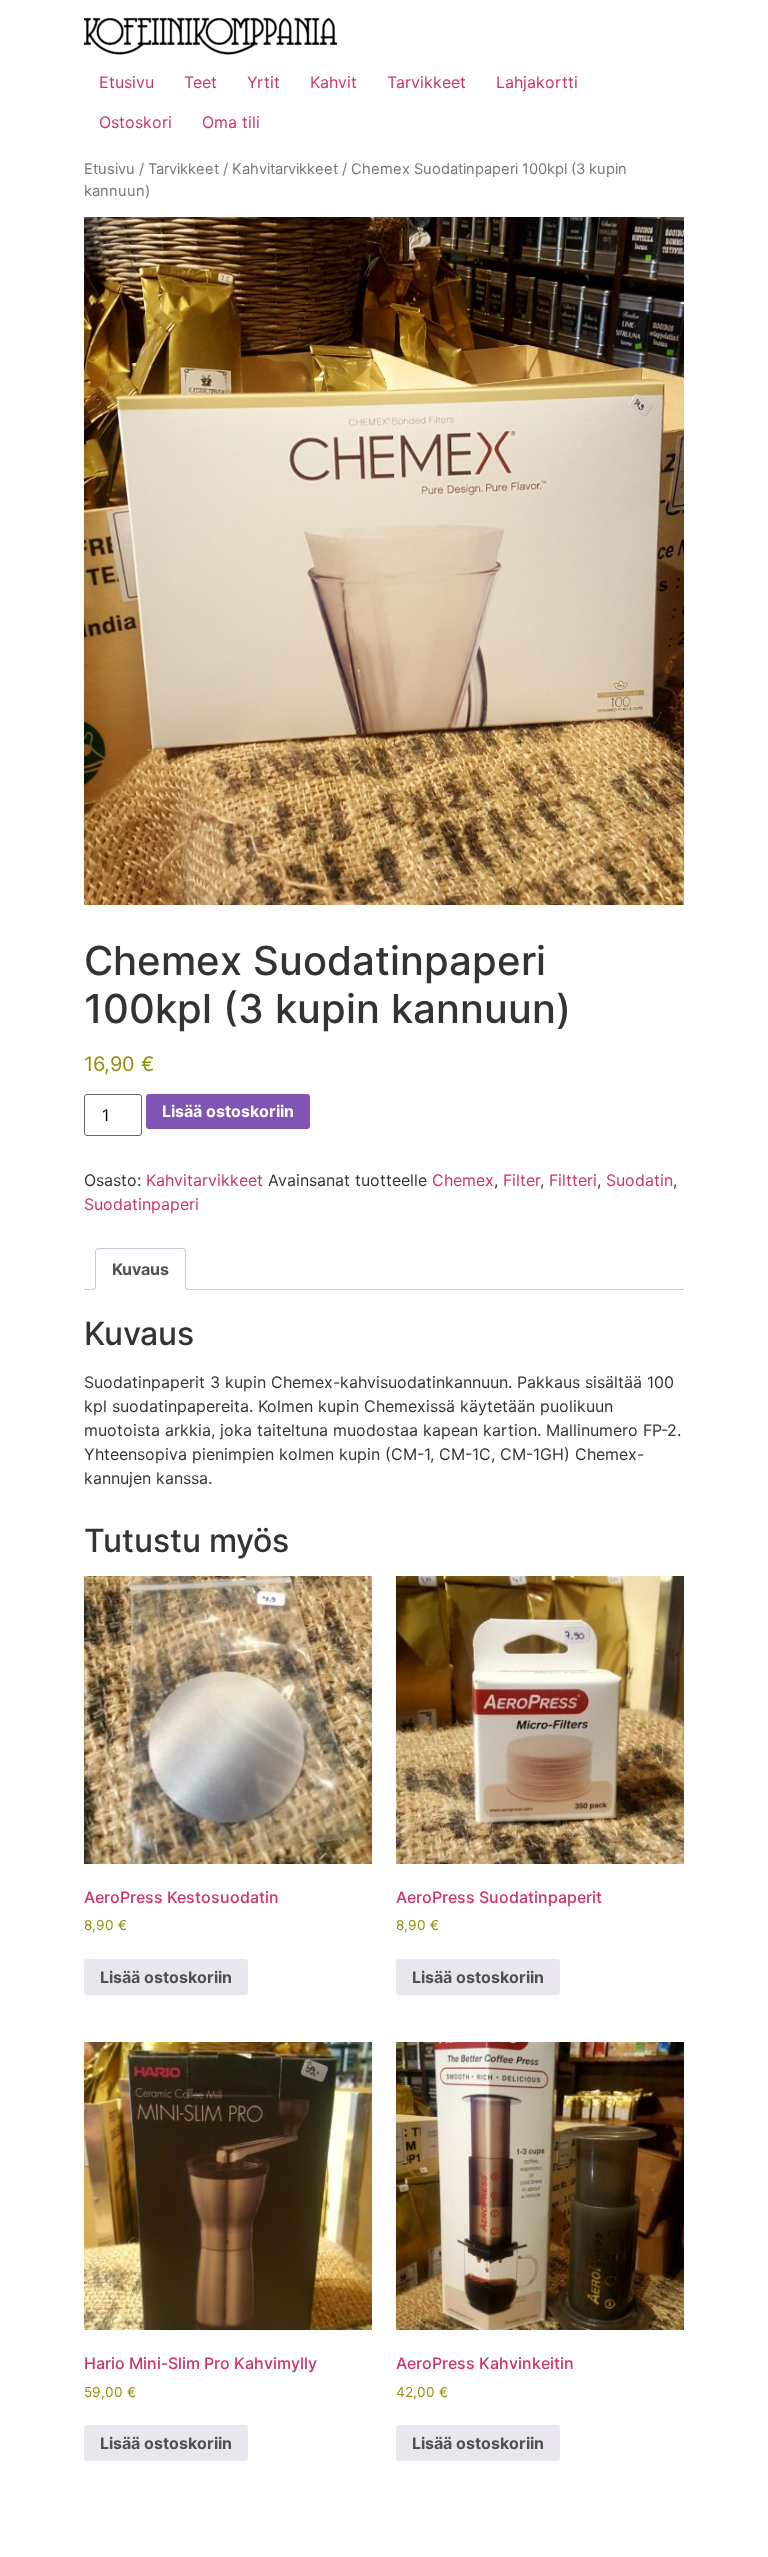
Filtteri (573, 1180)
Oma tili (231, 122)
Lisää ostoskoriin (228, 1111)
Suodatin (639, 1180)
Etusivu (126, 82)
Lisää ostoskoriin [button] (166, 1977)
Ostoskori (135, 122)
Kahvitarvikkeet (285, 169)
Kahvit (333, 82)
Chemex (463, 1180)
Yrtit (263, 82)
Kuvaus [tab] (140, 1269)
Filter (521, 1180)
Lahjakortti (537, 82)
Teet (200, 82)
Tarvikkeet (426, 82)
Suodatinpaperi (141, 1204)
